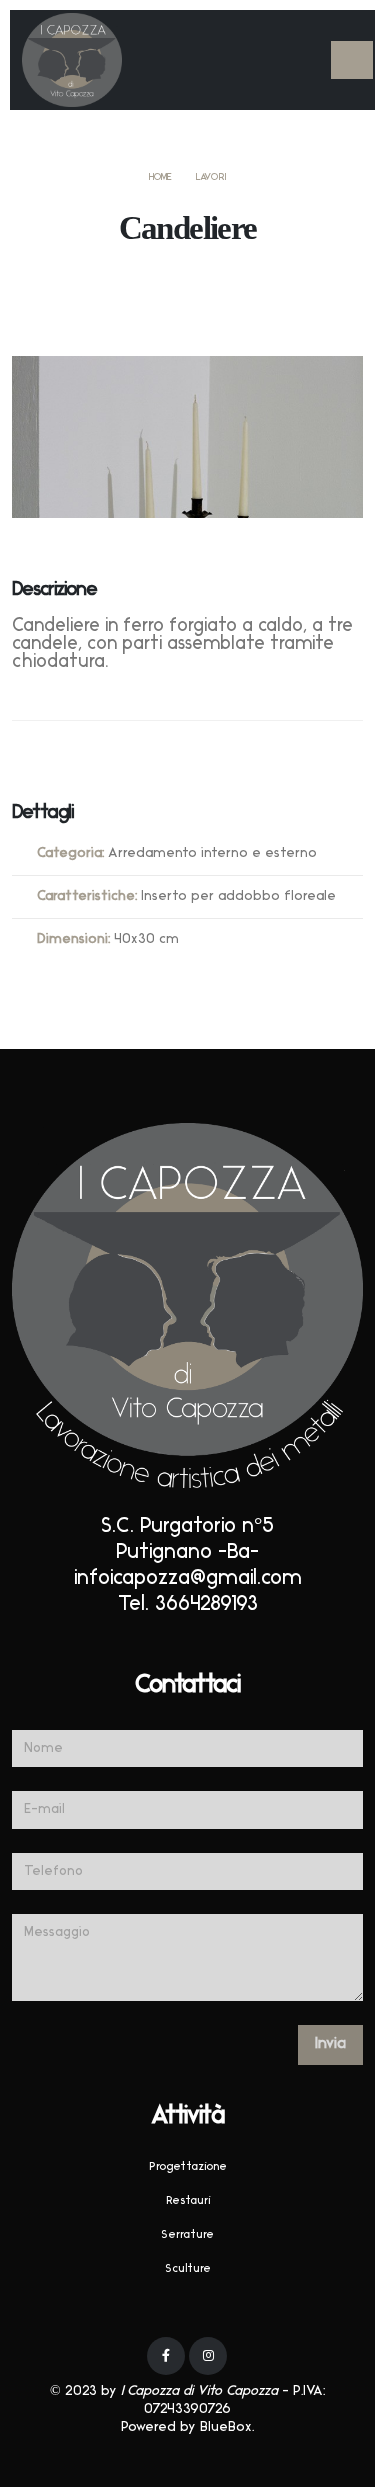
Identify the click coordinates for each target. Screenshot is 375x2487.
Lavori (211, 177)
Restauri (188, 2201)
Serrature (187, 2235)
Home (160, 177)
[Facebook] (166, 2356)
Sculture (188, 2269)
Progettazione (188, 2167)
